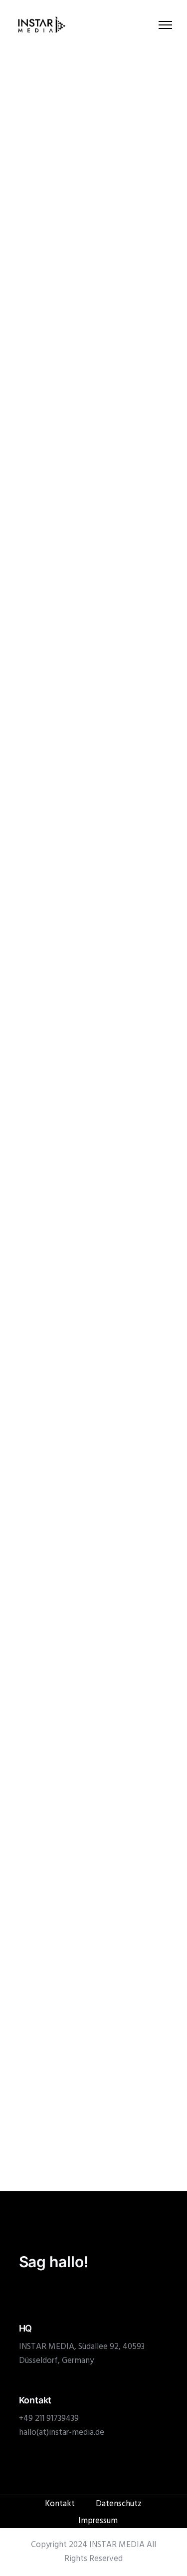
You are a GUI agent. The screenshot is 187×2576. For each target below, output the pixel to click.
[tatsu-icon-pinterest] (71, 2292)
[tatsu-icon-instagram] (23, 2292)
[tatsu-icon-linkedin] (56, 2292)
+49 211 (33, 2419)
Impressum (98, 2521)
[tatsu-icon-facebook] (40, 2292)
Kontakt (60, 2504)
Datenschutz (119, 2504)
